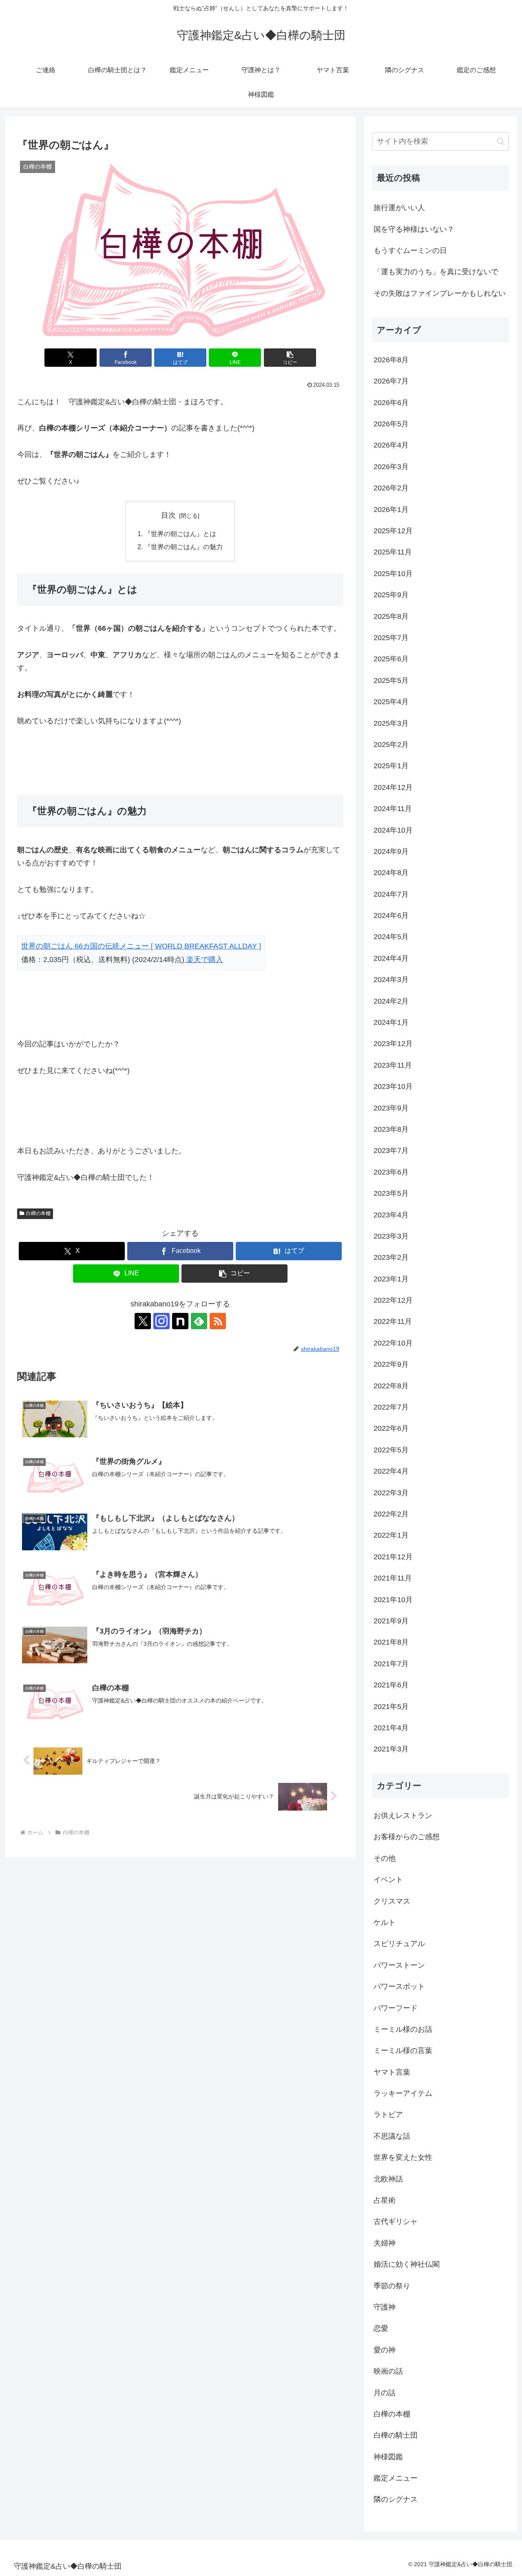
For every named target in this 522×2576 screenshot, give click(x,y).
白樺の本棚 (38, 1213)
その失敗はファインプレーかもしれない (440, 293)
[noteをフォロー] (180, 1321)
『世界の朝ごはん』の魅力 (184, 547)
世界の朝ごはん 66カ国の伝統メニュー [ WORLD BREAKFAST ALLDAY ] (141, 946)
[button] (290, 358)
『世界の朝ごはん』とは (180, 534)
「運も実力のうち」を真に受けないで (436, 272)
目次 (168, 515)
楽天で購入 (204, 960)
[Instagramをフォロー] (161, 1321)
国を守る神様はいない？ (414, 229)
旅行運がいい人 (399, 208)
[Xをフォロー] (143, 1321)
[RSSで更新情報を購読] (218, 1321)
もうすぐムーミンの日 (410, 251)
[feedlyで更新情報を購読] (199, 1321)
